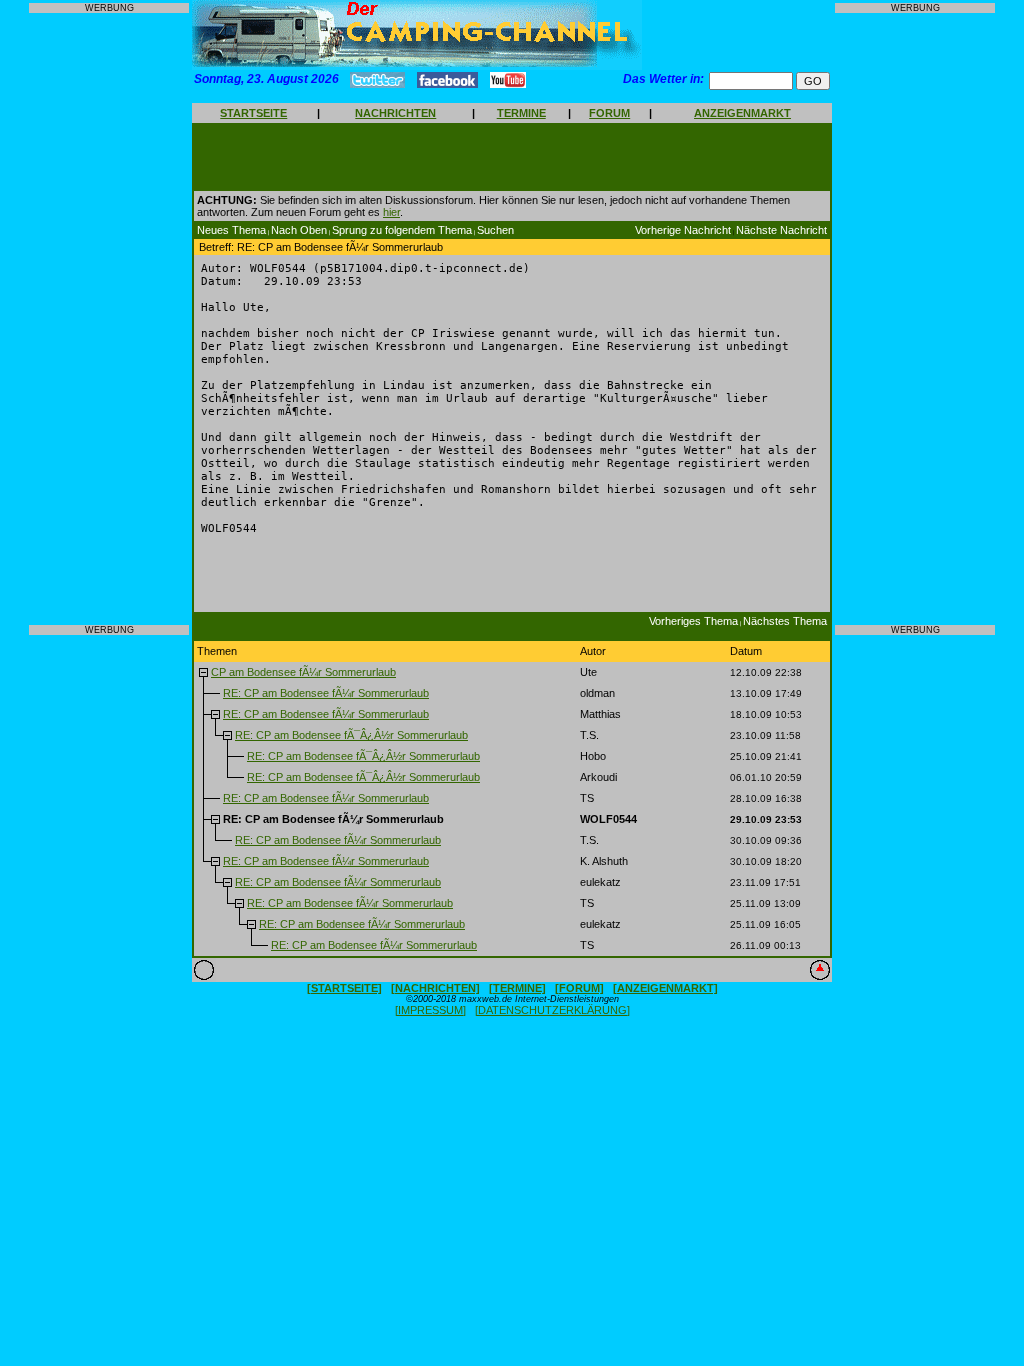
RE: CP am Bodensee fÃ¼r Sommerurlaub (326, 693)
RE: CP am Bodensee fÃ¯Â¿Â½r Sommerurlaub (351, 735)
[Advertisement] (109, 319)
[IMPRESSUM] (430, 1010)
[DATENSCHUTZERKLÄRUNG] (552, 1010)
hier (391, 212)
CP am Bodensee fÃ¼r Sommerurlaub (303, 672)
